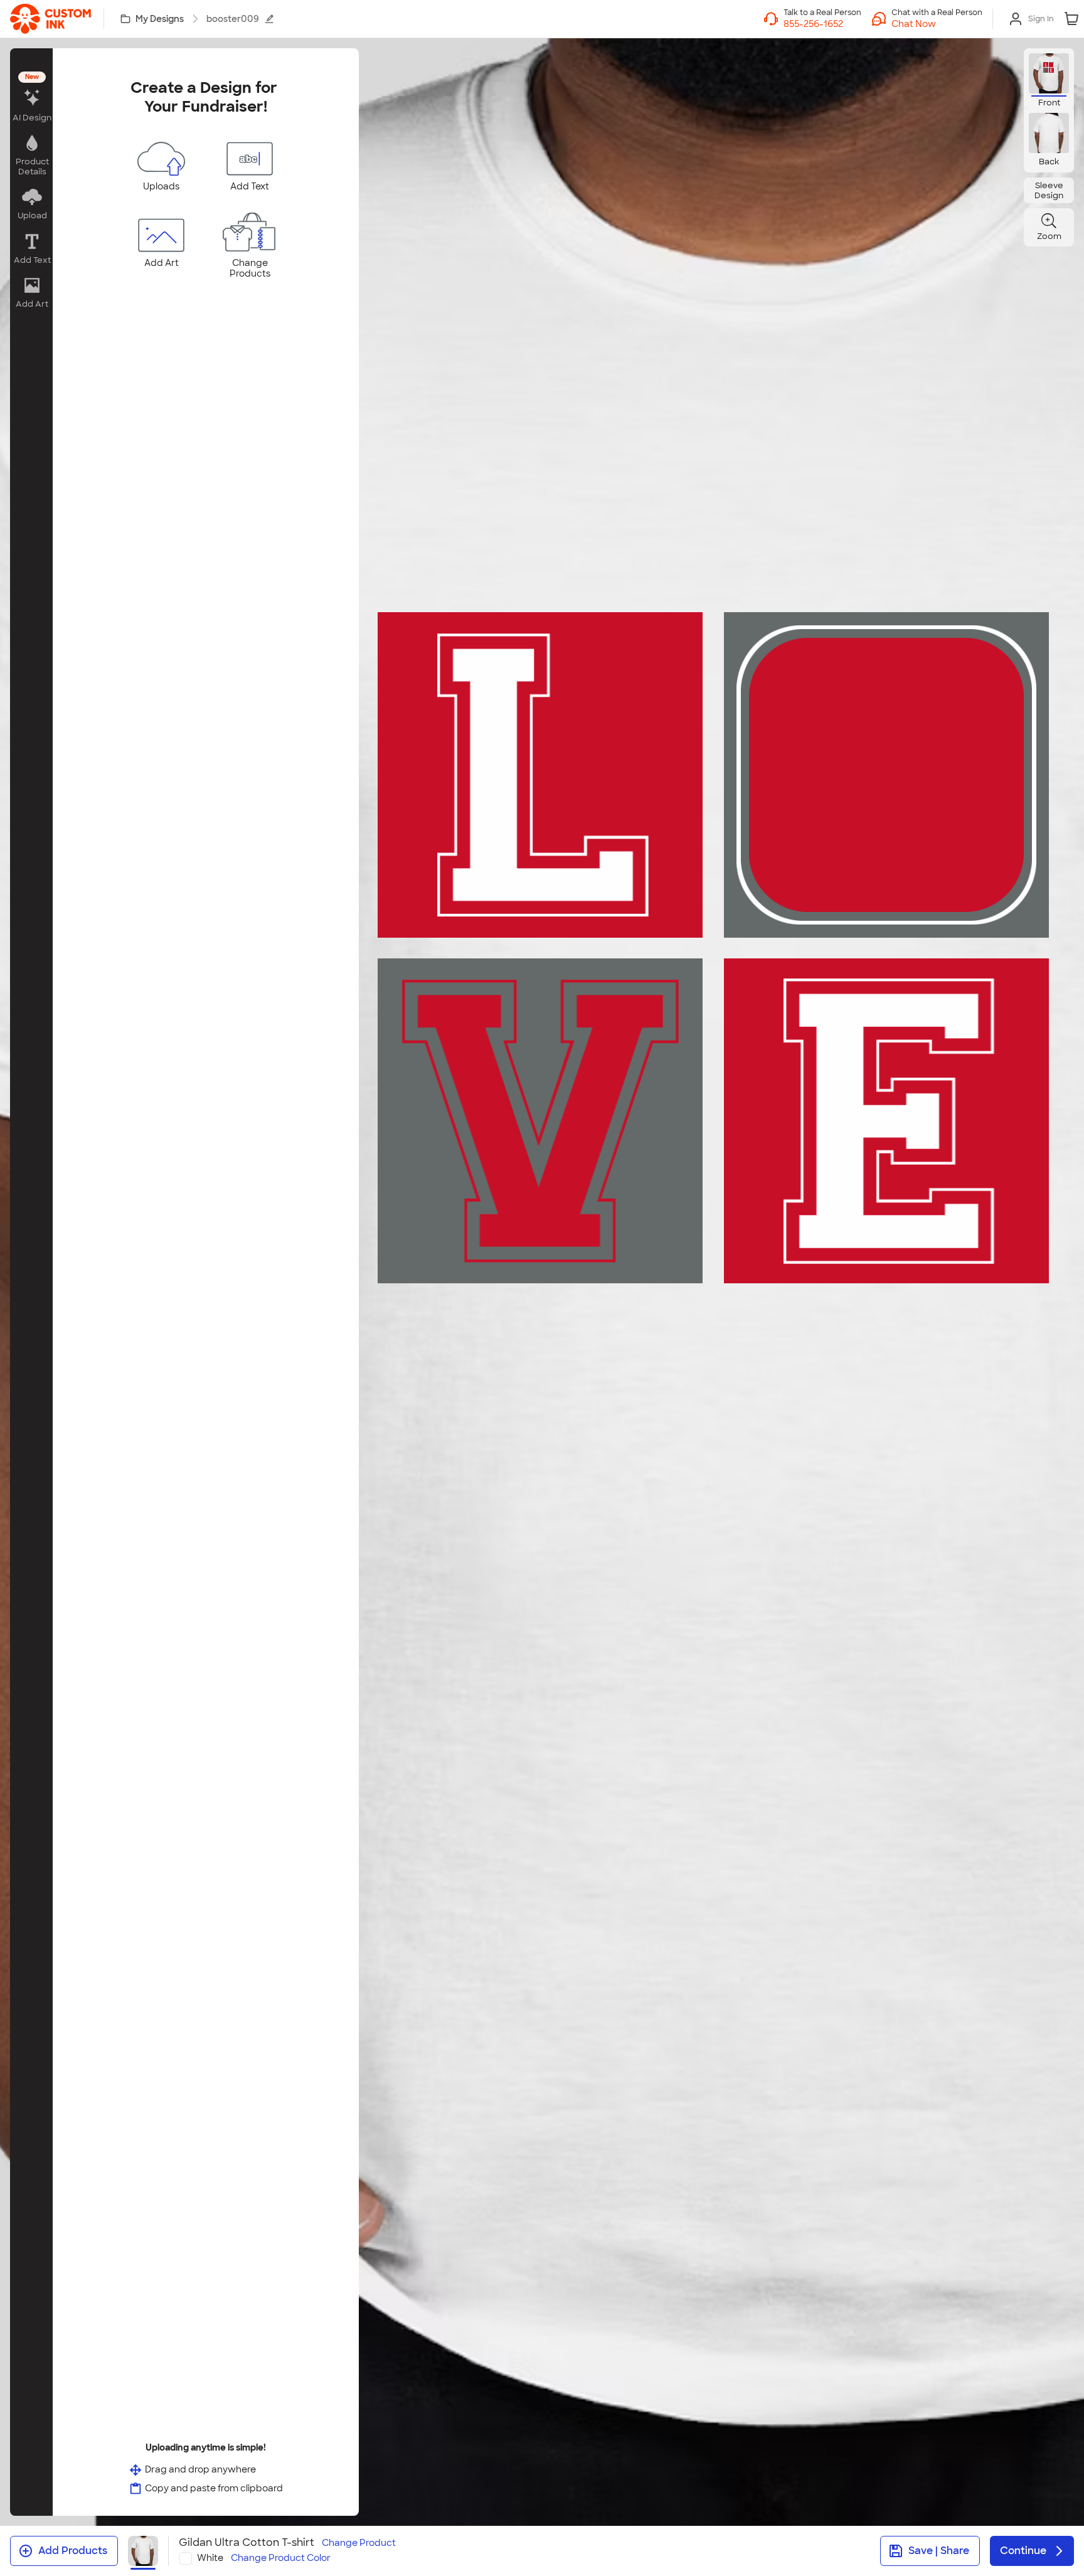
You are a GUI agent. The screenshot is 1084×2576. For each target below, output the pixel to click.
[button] (937, 24)
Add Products (73, 2551)
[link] (50, 19)
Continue (1023, 2551)
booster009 (233, 19)
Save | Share (939, 2551)
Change (359, 2543)
